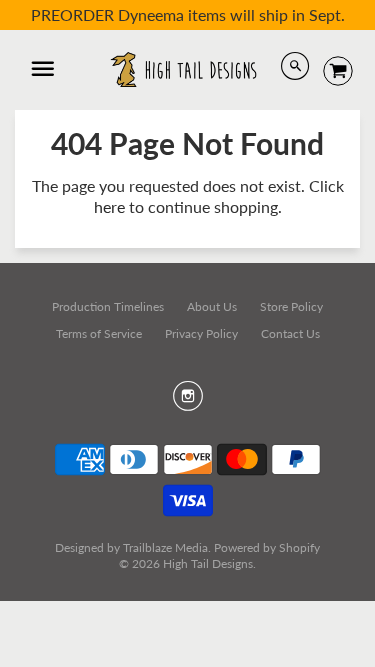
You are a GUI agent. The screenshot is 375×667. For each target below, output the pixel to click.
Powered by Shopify (267, 547)
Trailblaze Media (165, 547)
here (109, 206)
